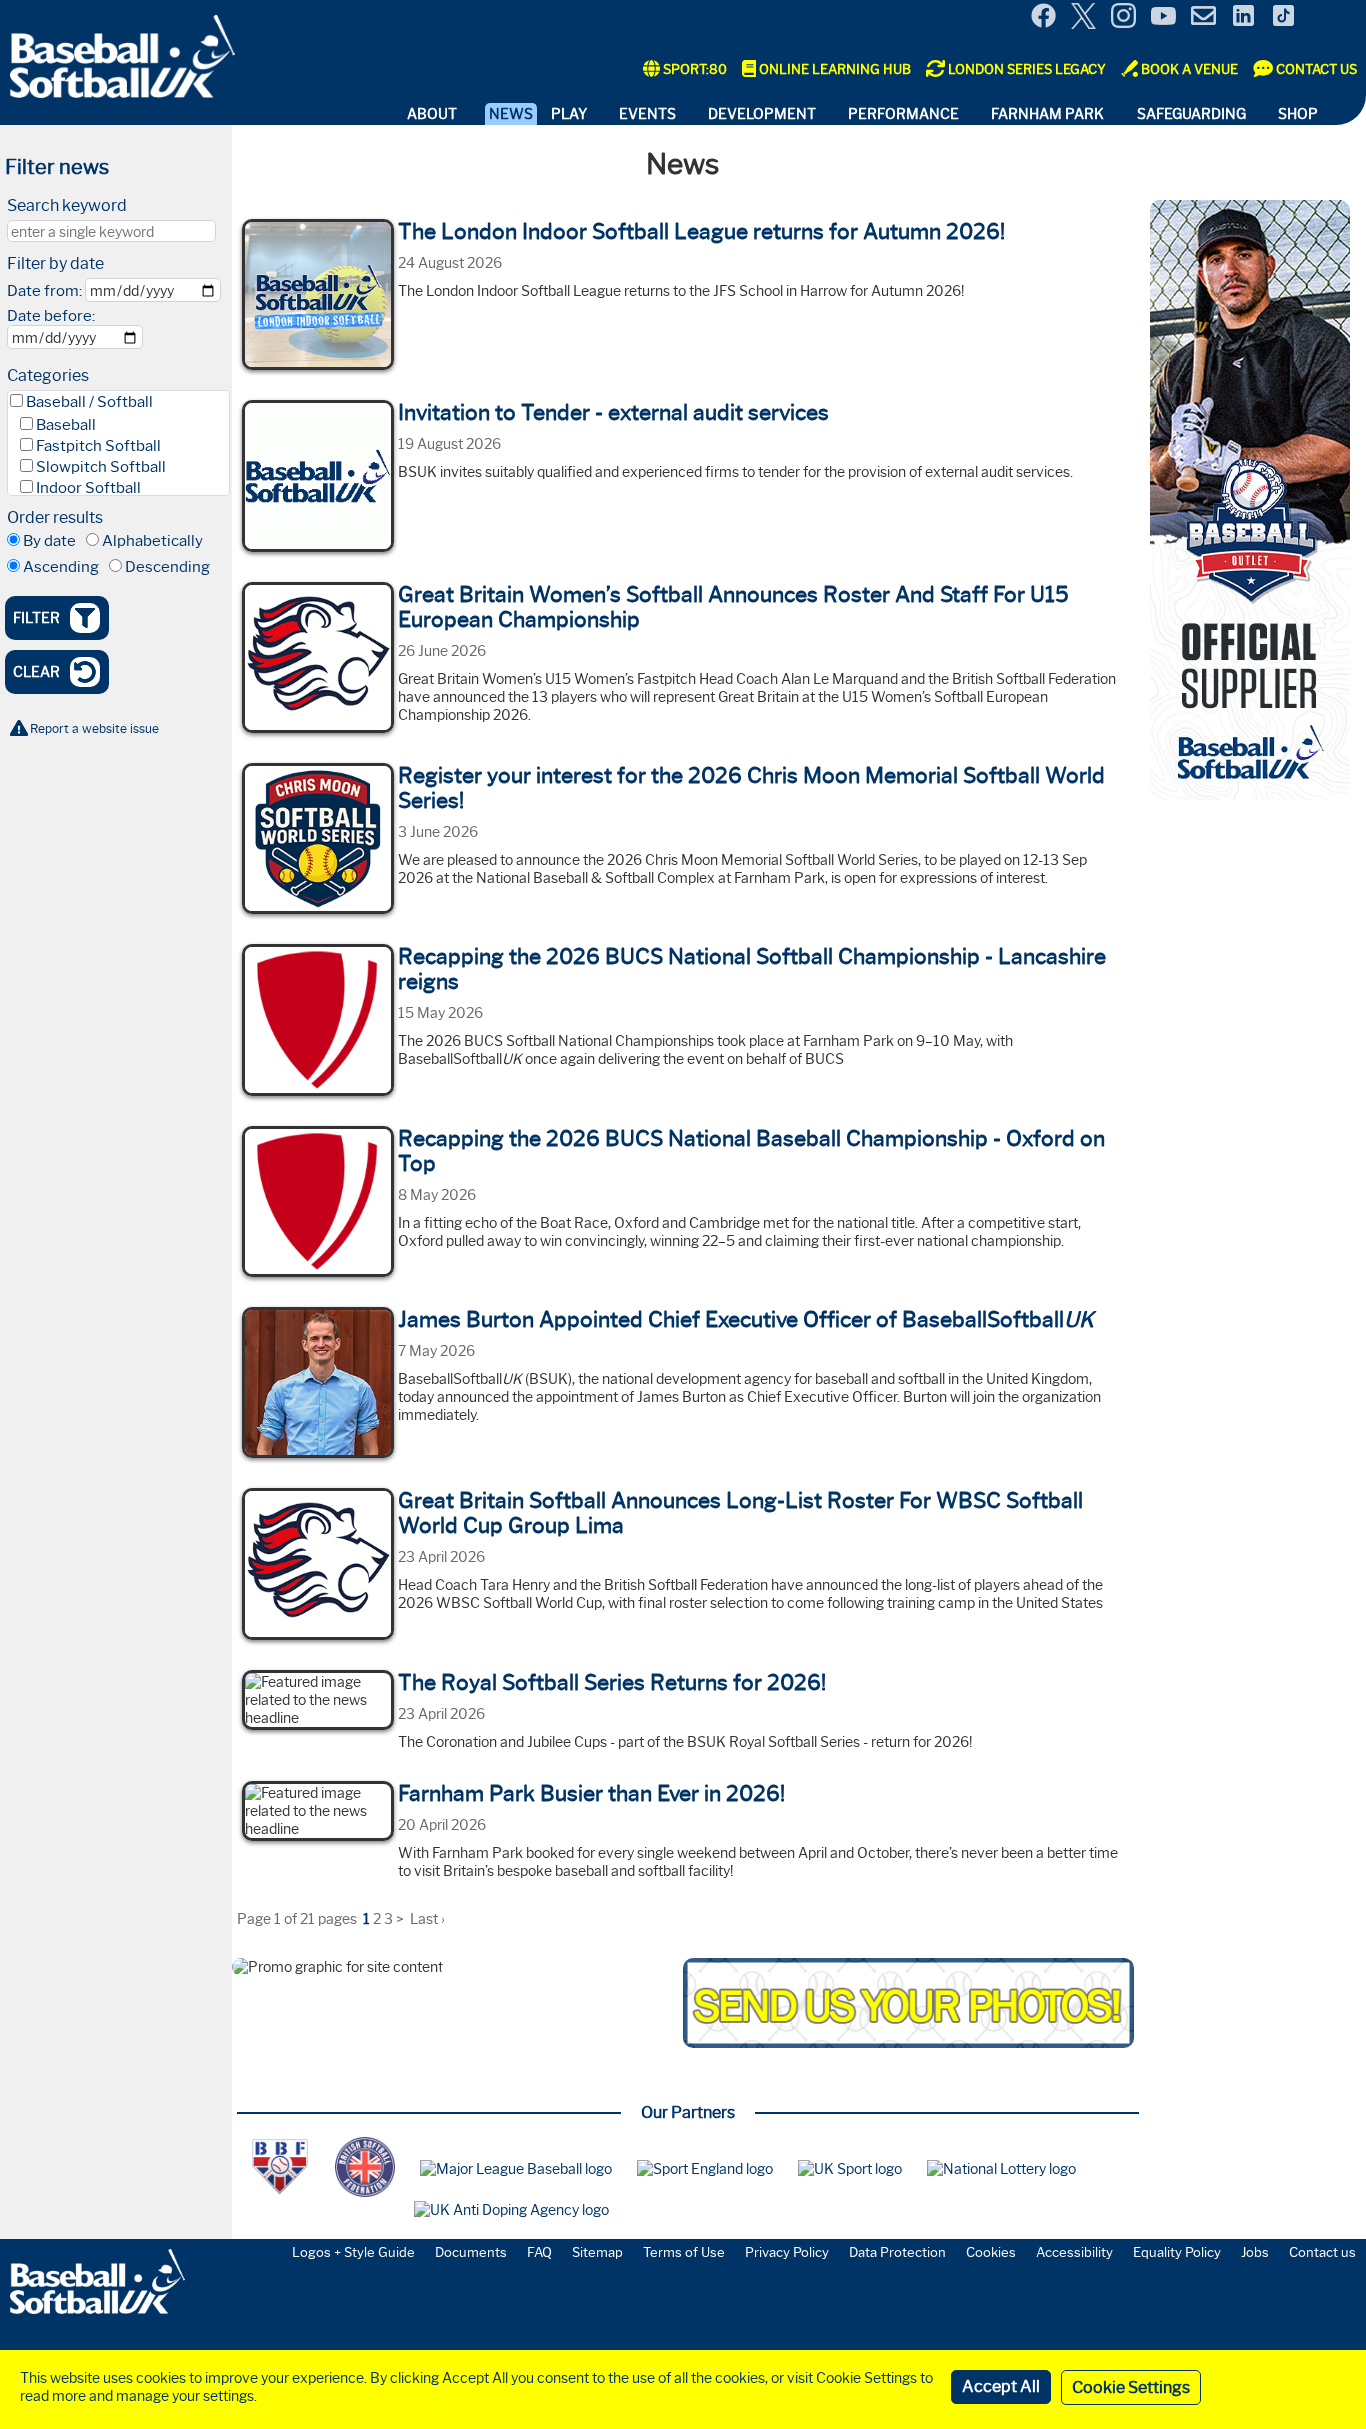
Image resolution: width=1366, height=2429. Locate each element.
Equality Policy (1177, 2252)
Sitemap (597, 2252)
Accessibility (1074, 2252)
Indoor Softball (88, 488)
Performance (903, 114)
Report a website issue (94, 728)
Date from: (44, 291)
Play (569, 114)
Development (762, 114)
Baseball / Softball (89, 402)
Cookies (991, 2252)
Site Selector (1336, 18)
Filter (36, 618)
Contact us (1322, 2252)
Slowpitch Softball (101, 467)
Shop (1298, 114)
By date (49, 541)
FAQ (539, 2252)
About (432, 114)
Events (647, 114)
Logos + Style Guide (353, 2252)
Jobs (1255, 2252)
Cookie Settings (1131, 2387)
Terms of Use (684, 2252)
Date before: (51, 316)
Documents (471, 2252)
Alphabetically (152, 541)
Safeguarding (1191, 114)
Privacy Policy (787, 2252)
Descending (167, 567)
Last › (427, 1919)
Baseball (66, 425)
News (511, 114)
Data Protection (897, 2252)
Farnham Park (1047, 114)
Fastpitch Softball (98, 446)
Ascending (61, 567)
